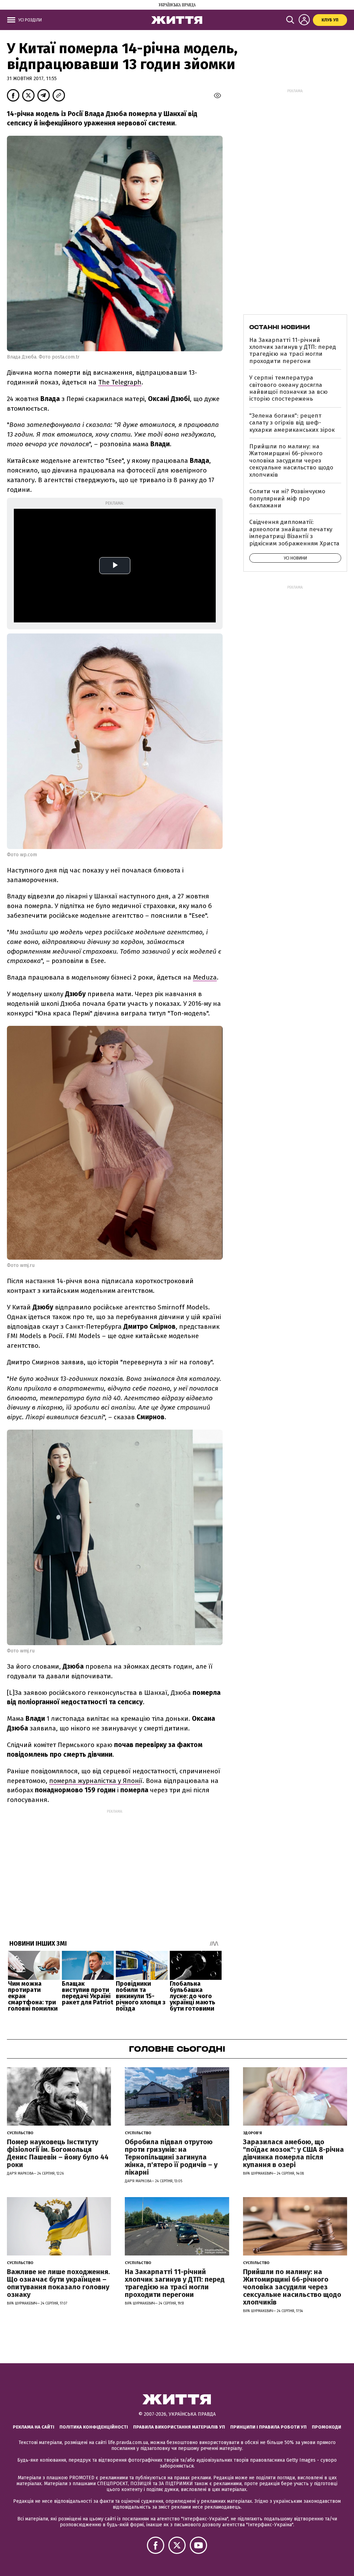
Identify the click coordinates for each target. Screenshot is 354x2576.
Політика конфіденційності (94, 2427)
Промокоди (327, 2427)
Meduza (205, 977)
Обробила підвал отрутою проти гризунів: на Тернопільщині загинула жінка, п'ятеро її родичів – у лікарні (171, 2157)
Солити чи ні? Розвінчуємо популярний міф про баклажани (287, 498)
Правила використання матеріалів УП (179, 2427)
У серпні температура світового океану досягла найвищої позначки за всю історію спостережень (288, 388)
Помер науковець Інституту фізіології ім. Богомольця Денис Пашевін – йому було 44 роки (58, 2153)
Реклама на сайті (34, 2427)
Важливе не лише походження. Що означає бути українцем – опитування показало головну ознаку (58, 2283)
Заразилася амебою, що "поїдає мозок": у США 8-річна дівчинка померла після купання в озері (294, 2153)
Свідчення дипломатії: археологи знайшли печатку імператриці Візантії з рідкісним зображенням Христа (294, 533)
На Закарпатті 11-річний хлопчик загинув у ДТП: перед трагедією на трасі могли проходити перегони (293, 351)
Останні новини (280, 327)
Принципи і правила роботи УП (268, 2427)
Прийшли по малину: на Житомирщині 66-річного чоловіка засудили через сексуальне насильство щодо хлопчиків (291, 461)
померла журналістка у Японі (95, 1781)
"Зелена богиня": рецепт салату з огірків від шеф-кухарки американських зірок (292, 423)
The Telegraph (120, 382)
